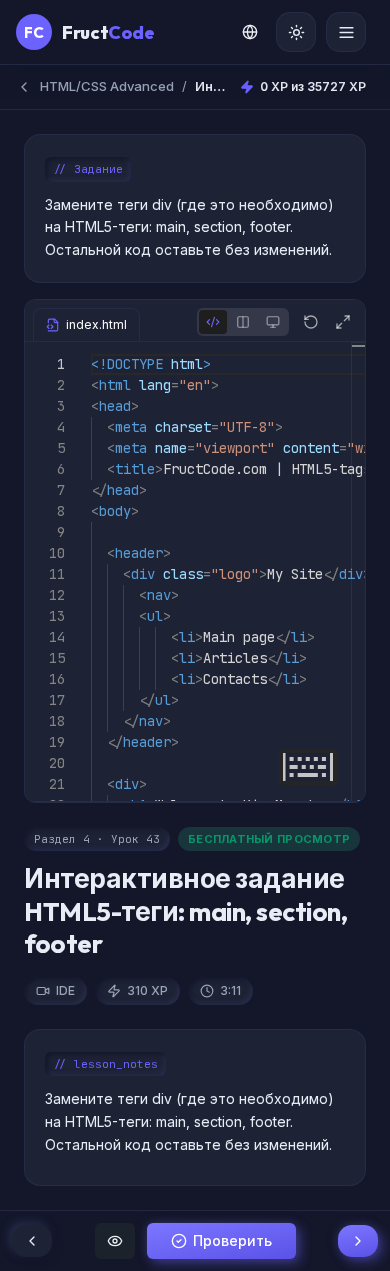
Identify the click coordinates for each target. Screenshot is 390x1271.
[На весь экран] (343, 322)
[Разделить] (243, 322)
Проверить (232, 1240)
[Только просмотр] (273, 322)
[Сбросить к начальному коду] (311, 322)
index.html (96, 324)
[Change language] (250, 32)
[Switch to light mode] (296, 32)
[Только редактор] (213, 322)
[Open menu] (346, 32)
